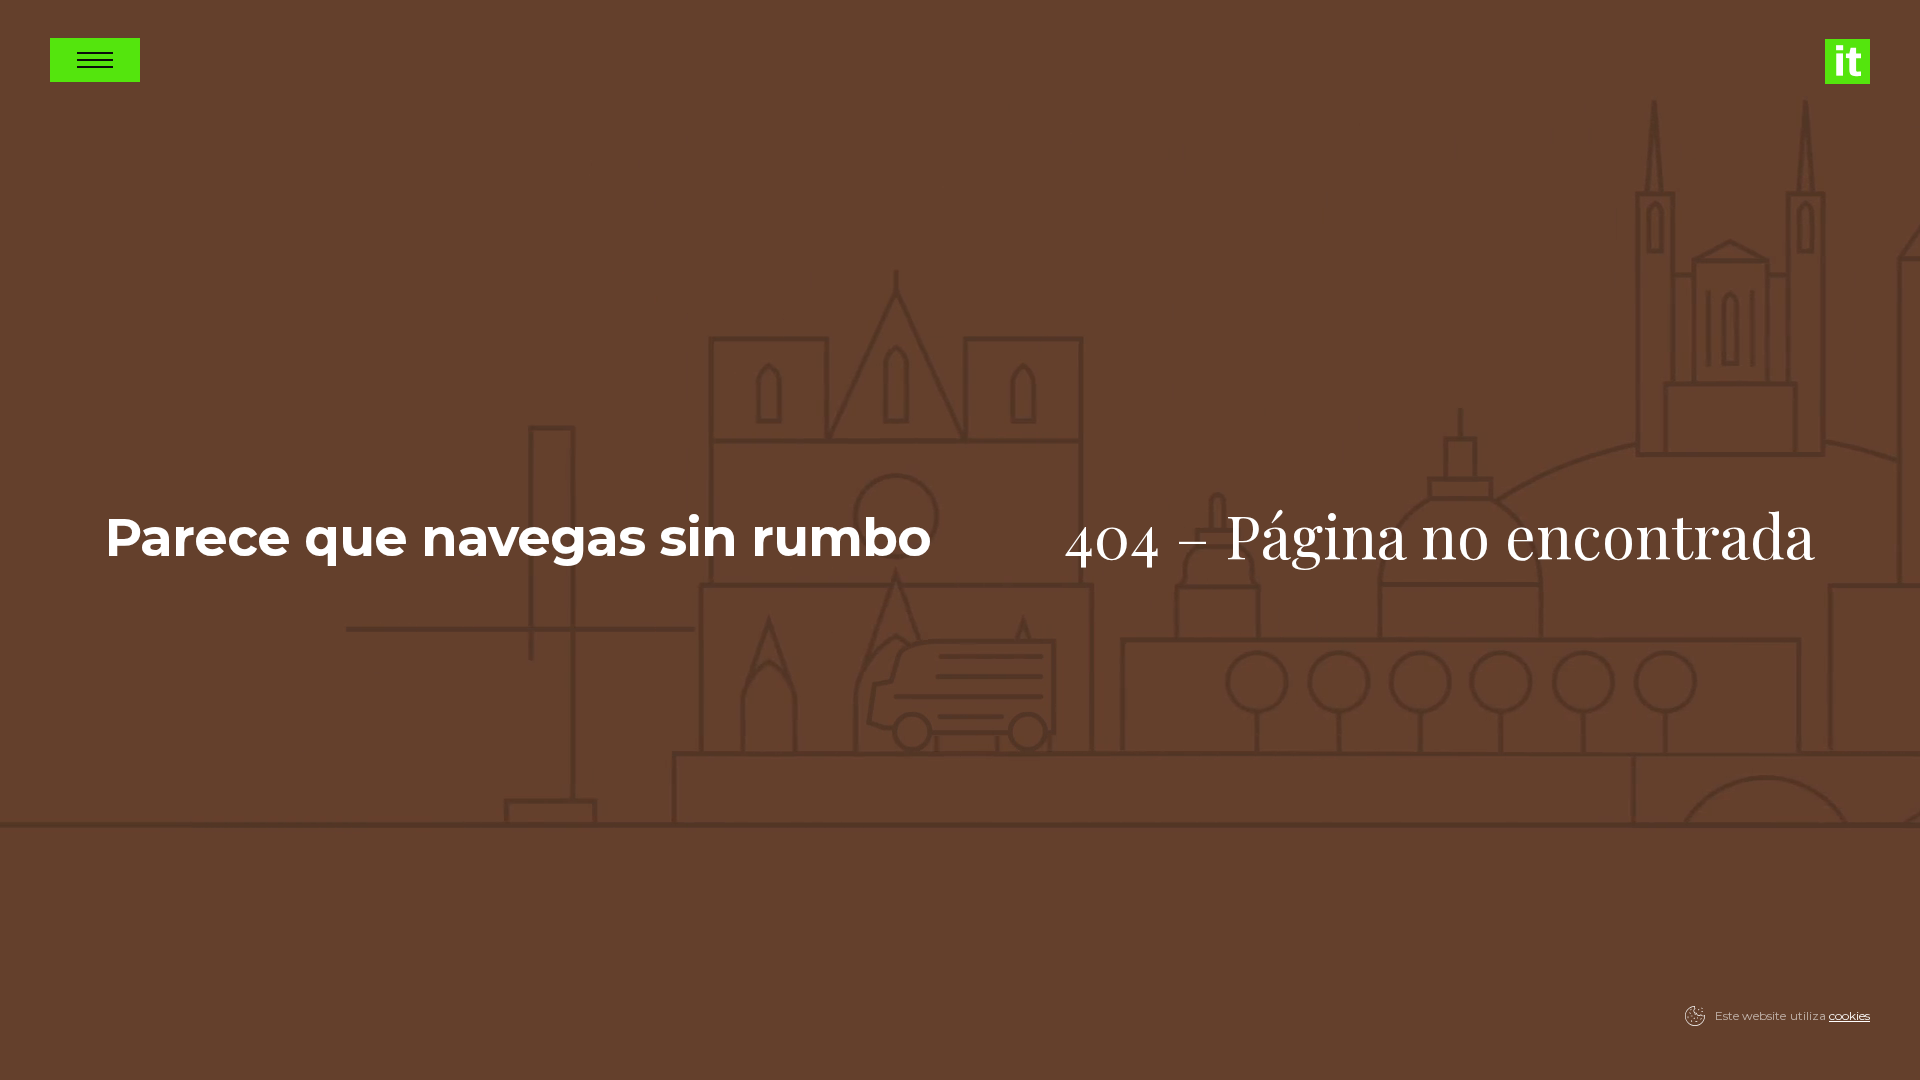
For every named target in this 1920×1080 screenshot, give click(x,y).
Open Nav (95, 60)
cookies (1849, 1015)
